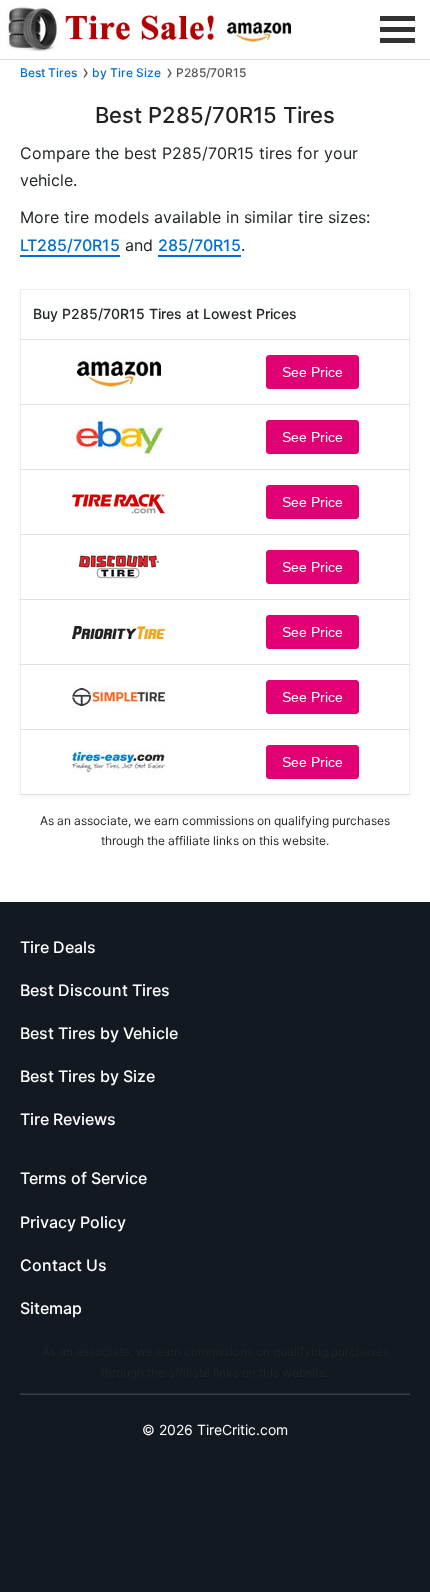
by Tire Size (126, 72)
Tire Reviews (68, 1119)
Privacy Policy (73, 1222)
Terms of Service (83, 1178)
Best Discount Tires (95, 990)
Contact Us (63, 1265)
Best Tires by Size (87, 1076)
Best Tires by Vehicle (99, 1033)
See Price (312, 372)
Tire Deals (58, 947)
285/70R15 (199, 245)
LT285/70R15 (70, 245)
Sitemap (51, 1308)
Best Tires (48, 72)
